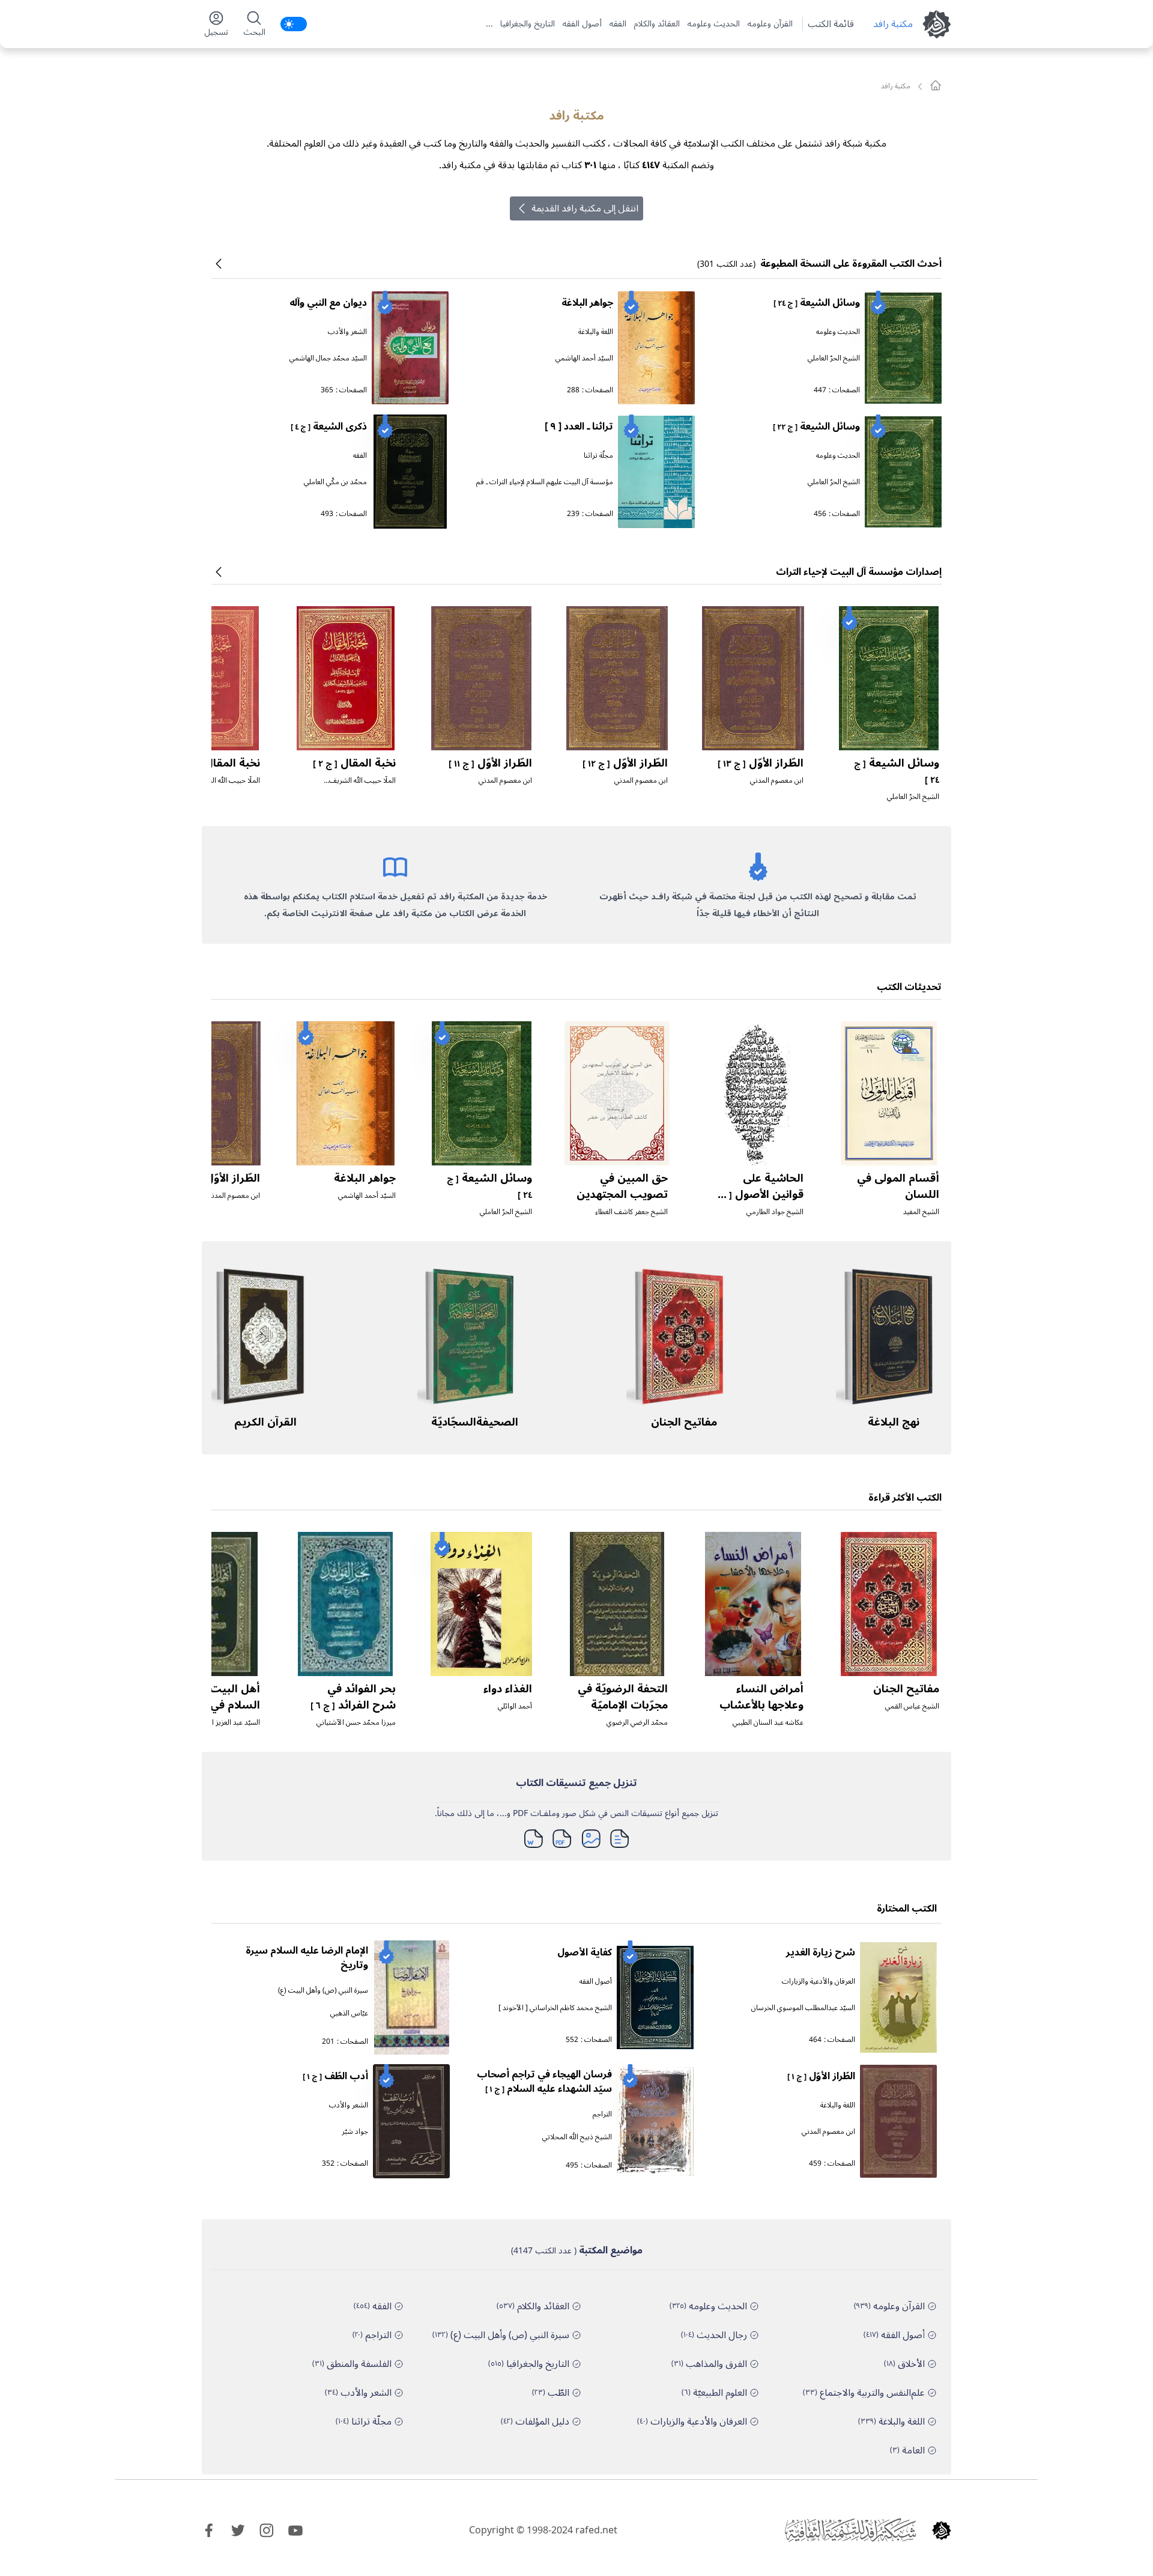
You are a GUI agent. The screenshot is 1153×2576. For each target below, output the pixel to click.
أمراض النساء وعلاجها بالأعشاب (761, 1697)
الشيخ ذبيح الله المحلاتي (577, 2137)
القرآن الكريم (265, 1422)
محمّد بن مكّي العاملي (335, 482)
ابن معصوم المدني (777, 781)
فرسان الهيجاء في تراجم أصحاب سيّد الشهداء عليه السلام (544, 2082)
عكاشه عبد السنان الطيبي (768, 1723)
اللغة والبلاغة (596, 332)
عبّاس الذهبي (349, 2013)
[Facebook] (209, 2530)
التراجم (602, 2114)
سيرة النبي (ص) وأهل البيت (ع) (323, 1991)
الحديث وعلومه (713, 24)
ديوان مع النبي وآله (328, 303)
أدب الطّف (335, 2076)
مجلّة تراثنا (598, 456)
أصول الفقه (582, 24)
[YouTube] (295, 2530)
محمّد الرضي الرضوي (637, 1723)
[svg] (936, 85)
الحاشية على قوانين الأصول (759, 1194)
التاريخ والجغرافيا (528, 24)
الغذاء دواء (508, 1689)
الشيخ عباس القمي (912, 1706)
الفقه (618, 24)
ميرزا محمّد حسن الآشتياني (356, 1723)
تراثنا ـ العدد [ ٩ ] (579, 427)
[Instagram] (267, 2530)
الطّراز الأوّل (761, 763)
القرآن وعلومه (770, 24)
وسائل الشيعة (817, 303)
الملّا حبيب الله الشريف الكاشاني (362, 785)
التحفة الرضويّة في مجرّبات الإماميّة (623, 1697)
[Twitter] (238, 2530)
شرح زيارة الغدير (821, 1952)
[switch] (294, 24)
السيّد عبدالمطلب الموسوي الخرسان (803, 2008)
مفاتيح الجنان (684, 1422)
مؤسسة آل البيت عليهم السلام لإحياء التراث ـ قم (545, 482)
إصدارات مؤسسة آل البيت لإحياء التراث (859, 572)
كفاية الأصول (585, 1952)
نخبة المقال (354, 763)
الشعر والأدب (347, 332)
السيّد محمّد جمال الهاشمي (328, 358)
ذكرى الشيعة (329, 427)
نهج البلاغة (894, 1422)
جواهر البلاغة (587, 303)
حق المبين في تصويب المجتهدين (622, 1186)
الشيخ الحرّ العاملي (834, 358)
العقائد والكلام (657, 24)
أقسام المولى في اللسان (898, 1186)
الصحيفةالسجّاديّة (475, 1422)
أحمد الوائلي (515, 1706)
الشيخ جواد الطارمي (775, 1212)
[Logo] (942, 2530)
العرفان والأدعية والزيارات (819, 1982)
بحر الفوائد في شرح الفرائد (353, 1697)
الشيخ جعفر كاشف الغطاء (631, 1212)
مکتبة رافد (893, 24)
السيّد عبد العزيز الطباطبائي (222, 1723)
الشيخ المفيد (921, 1212)
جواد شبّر (355, 2132)
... (489, 24)
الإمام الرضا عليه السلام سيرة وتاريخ (307, 1958)
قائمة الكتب (831, 24)
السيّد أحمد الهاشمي (584, 358)
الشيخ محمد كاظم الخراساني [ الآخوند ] (555, 2008)
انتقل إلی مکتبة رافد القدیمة (585, 208)
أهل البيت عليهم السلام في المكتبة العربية (216, 1705)
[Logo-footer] (850, 2530)
